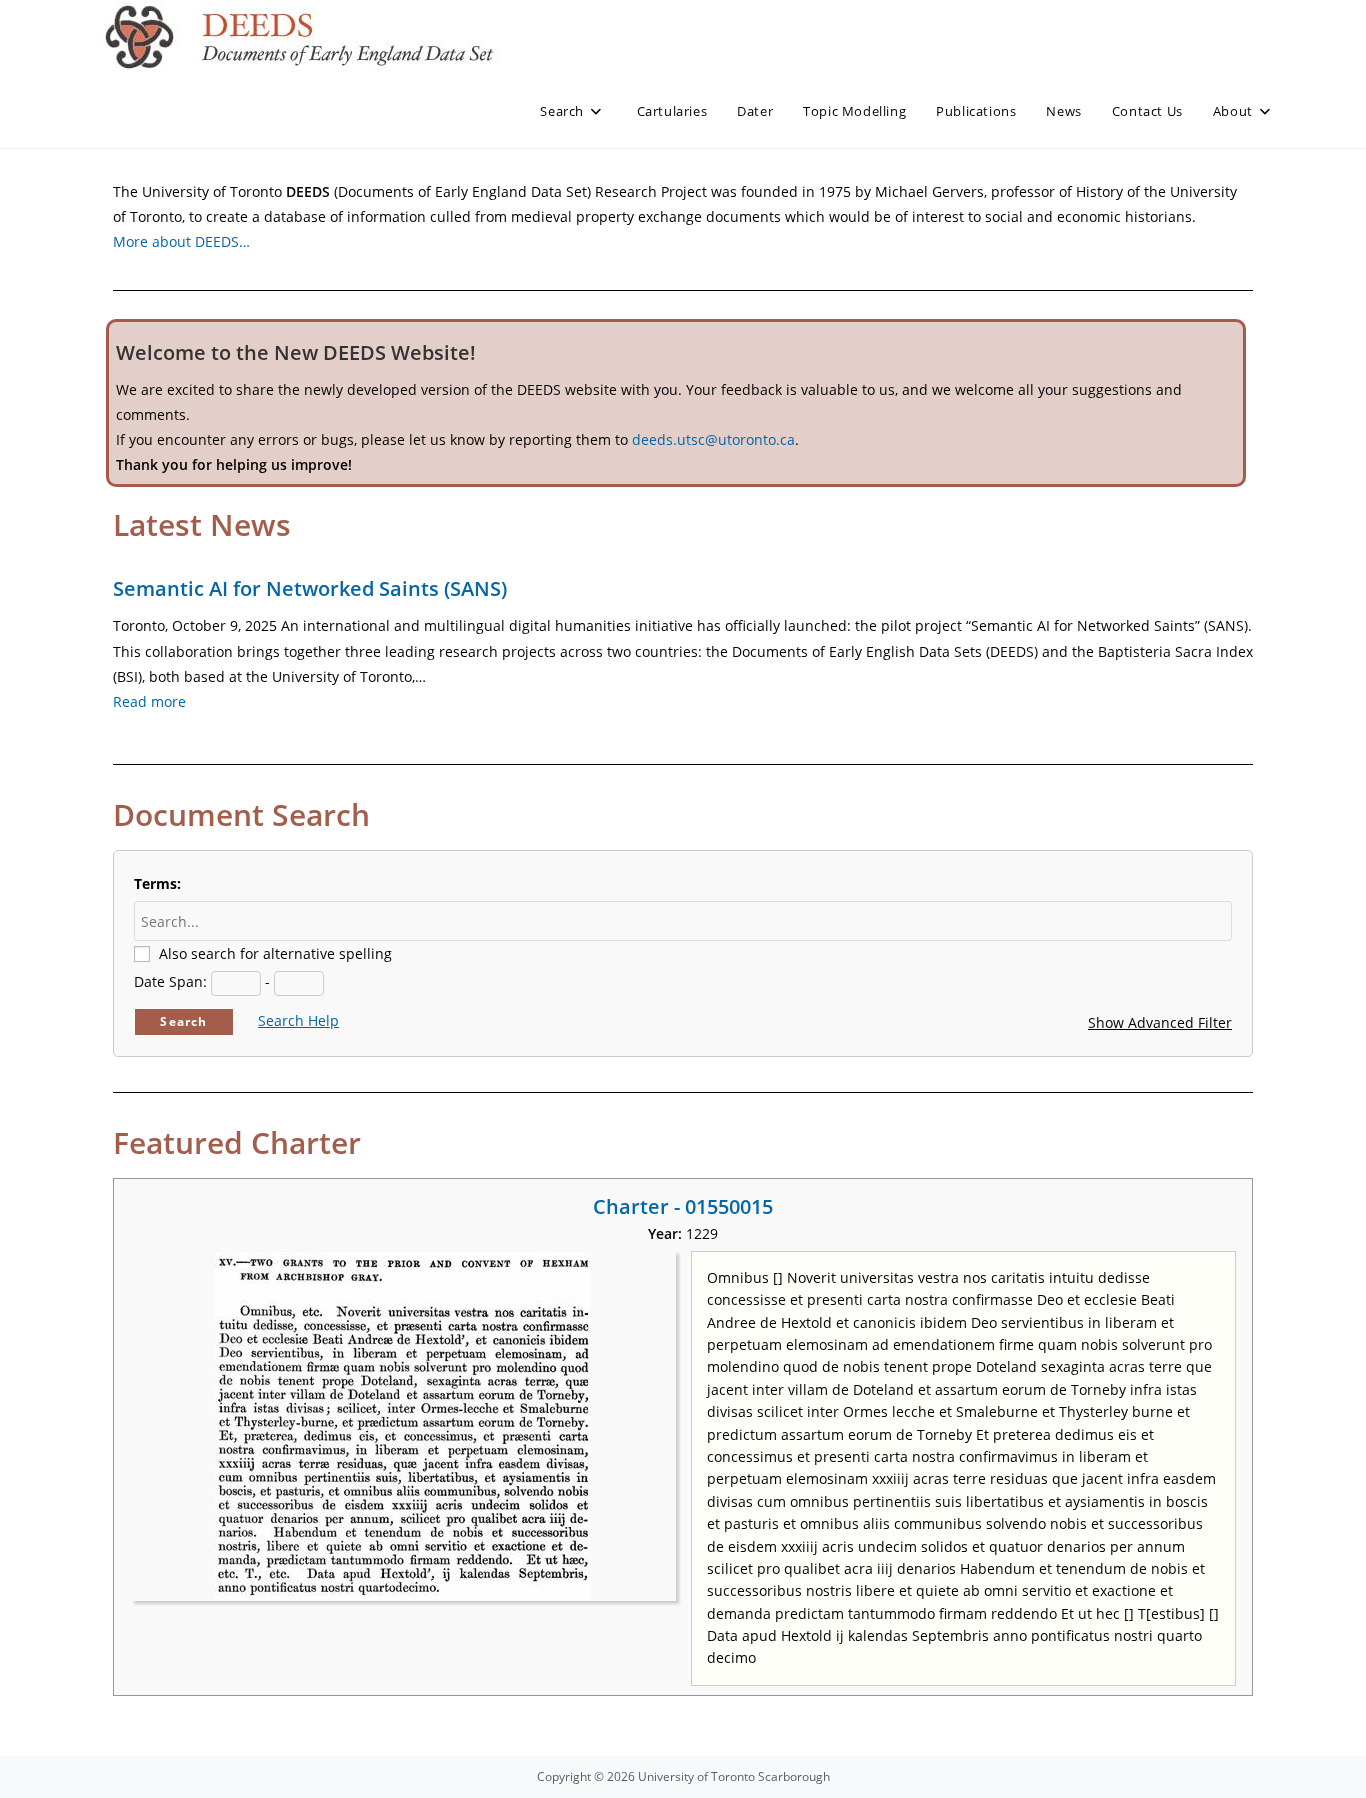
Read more (149, 701)
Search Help (298, 1020)
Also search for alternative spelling (275, 953)
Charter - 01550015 (683, 1206)
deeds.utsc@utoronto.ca (713, 439)
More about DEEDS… (181, 241)
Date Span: (170, 981)
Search (183, 1021)
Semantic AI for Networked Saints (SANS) (310, 588)
